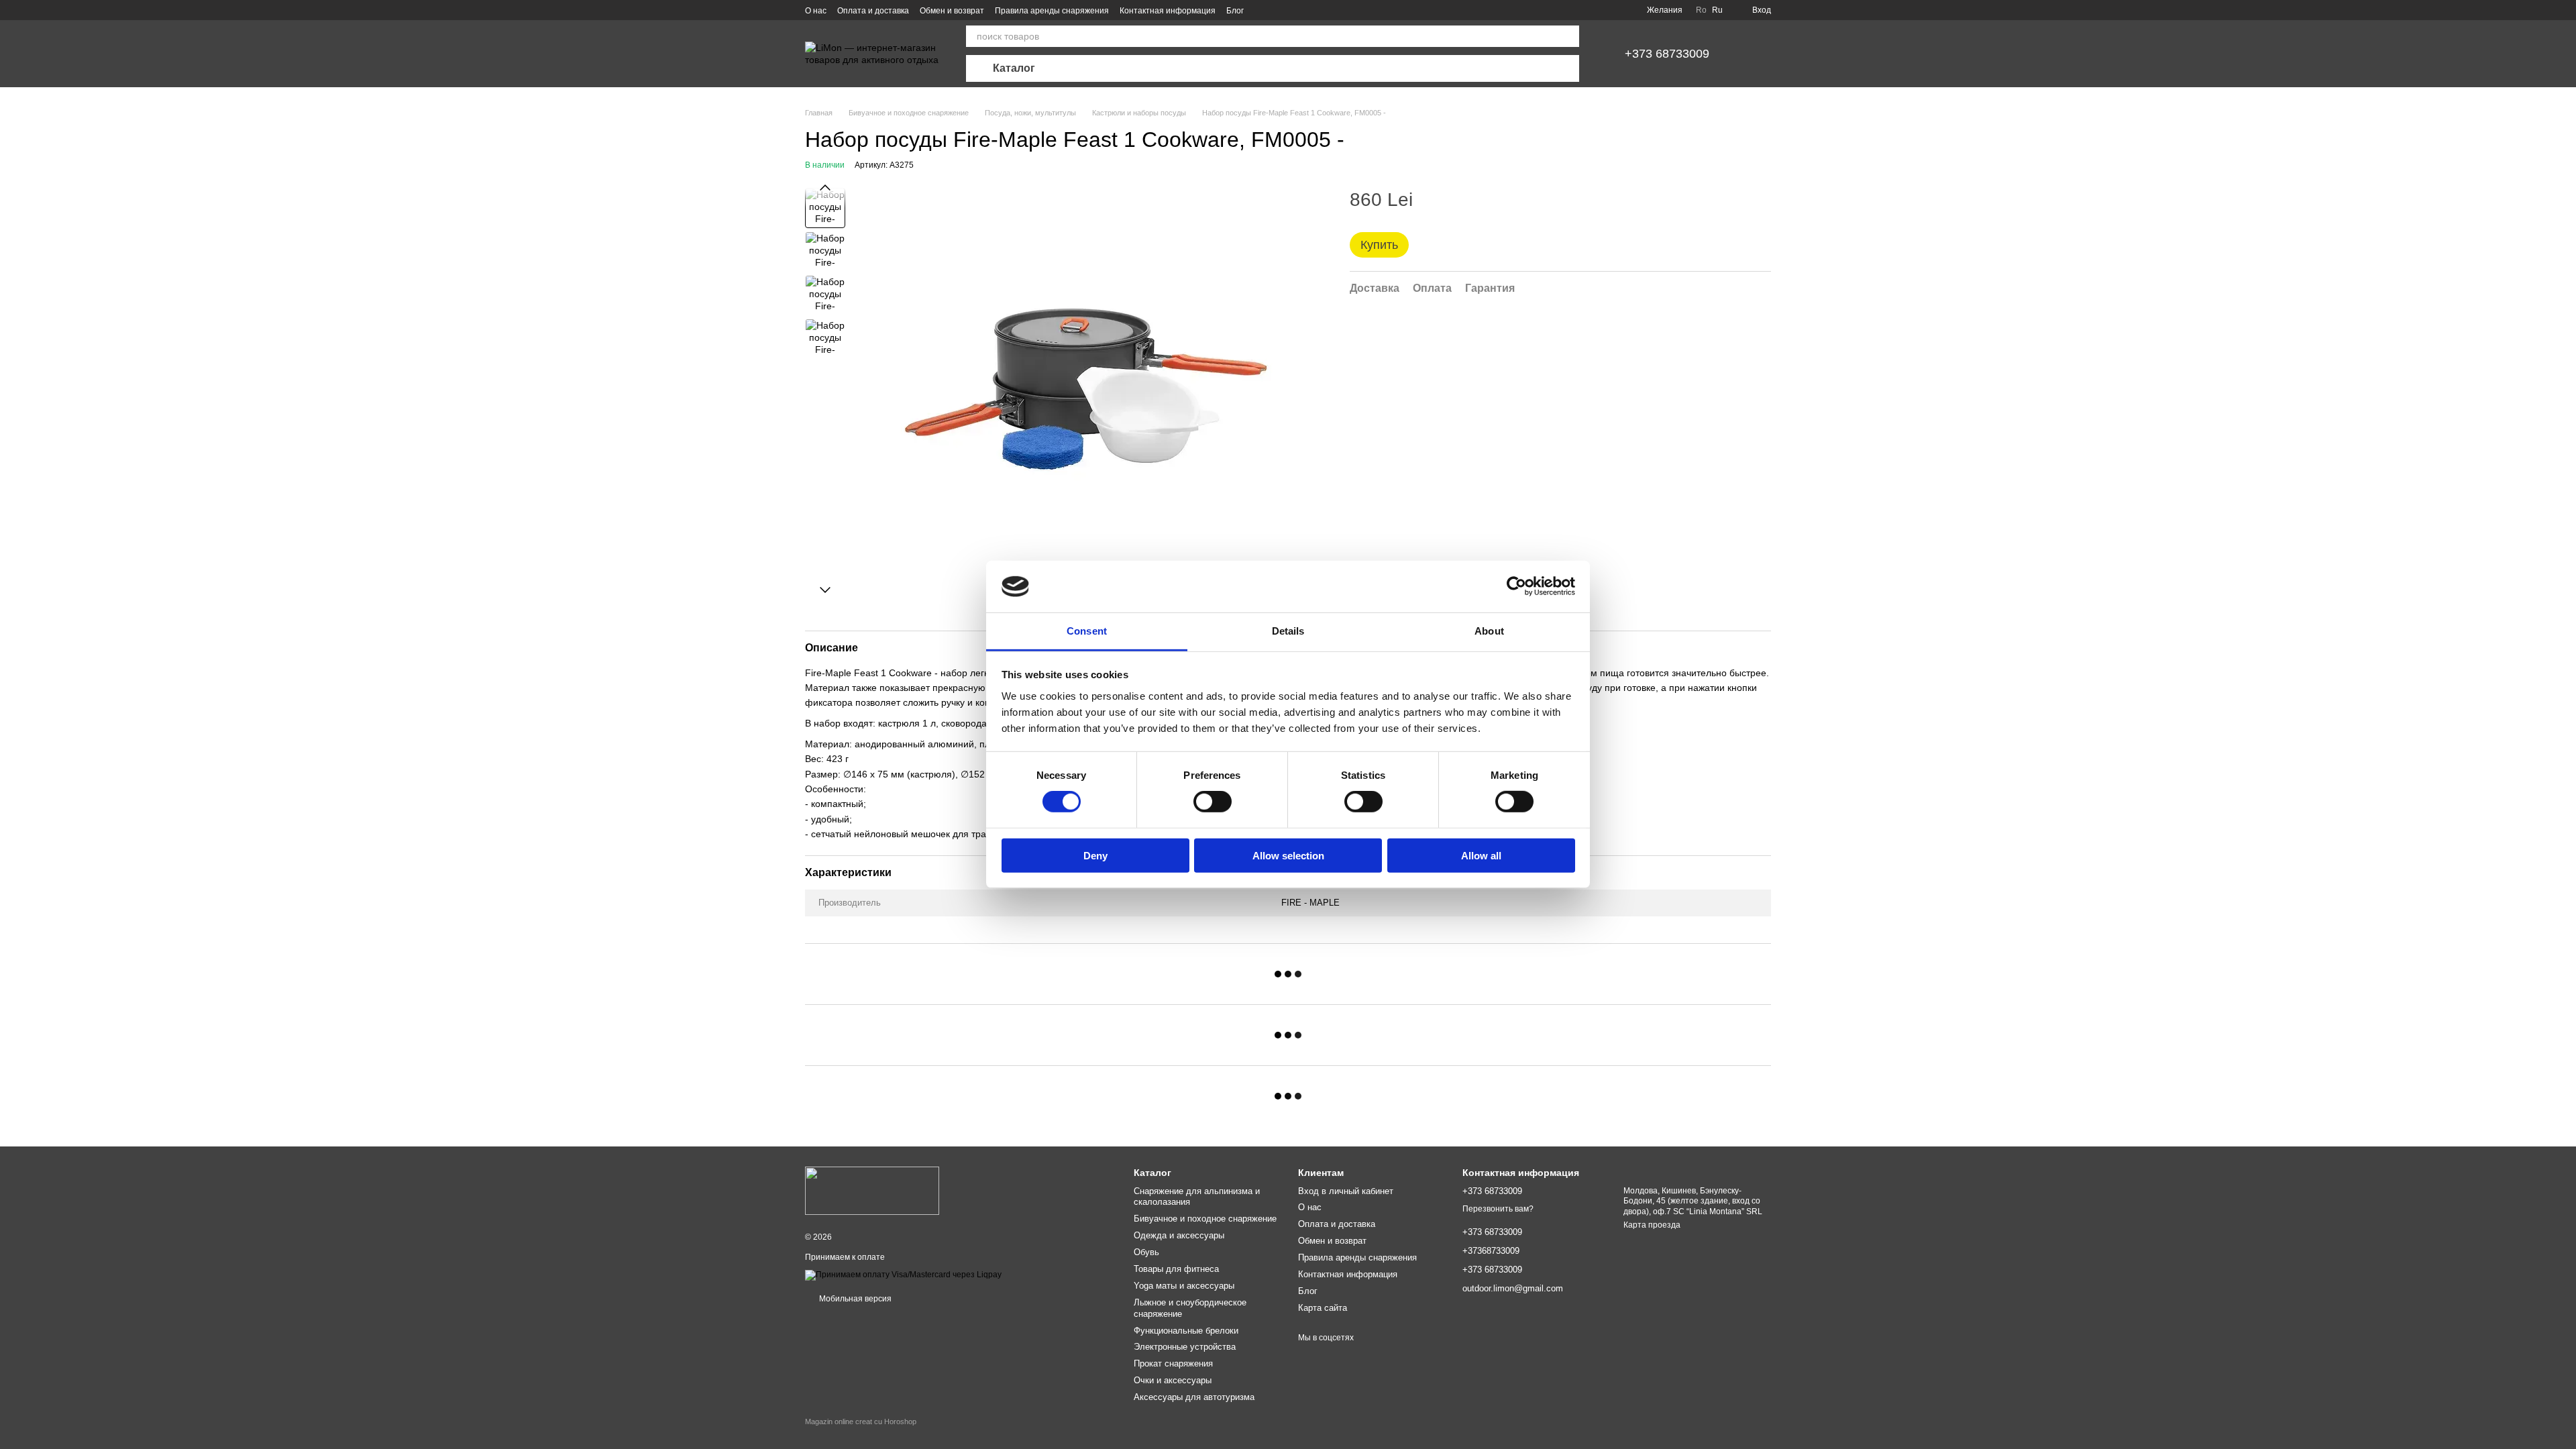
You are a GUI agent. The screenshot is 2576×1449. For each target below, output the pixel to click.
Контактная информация (1168, 11)
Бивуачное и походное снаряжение (1205, 1219)
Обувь (1146, 1252)
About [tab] (1489, 631)
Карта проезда (1652, 1225)
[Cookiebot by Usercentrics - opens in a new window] (1516, 586)
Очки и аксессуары (1173, 1380)
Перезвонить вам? (1498, 1209)
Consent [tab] (1087, 631)
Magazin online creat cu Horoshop (861, 1421)
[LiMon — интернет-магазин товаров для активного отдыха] (872, 1191)
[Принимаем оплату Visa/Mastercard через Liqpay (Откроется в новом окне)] (903, 1275)
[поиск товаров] (1568, 36)
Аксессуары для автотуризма (1194, 1397)
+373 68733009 (1667, 54)
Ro (1701, 10)
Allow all (1481, 855)
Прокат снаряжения (1173, 1363)
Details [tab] (1288, 631)
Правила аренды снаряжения (1052, 11)
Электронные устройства (1185, 1347)
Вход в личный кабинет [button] (1346, 1191)
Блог (1235, 11)
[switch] (1213, 802)
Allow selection (1288, 855)
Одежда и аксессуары (1179, 1235)
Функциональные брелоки (1186, 1331)
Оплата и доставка (873, 11)
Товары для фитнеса (1176, 1269)
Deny (1095, 855)
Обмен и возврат (952, 11)
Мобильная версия (854, 1299)
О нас (816, 11)
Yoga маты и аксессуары (1184, 1286)
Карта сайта (1323, 1308)
